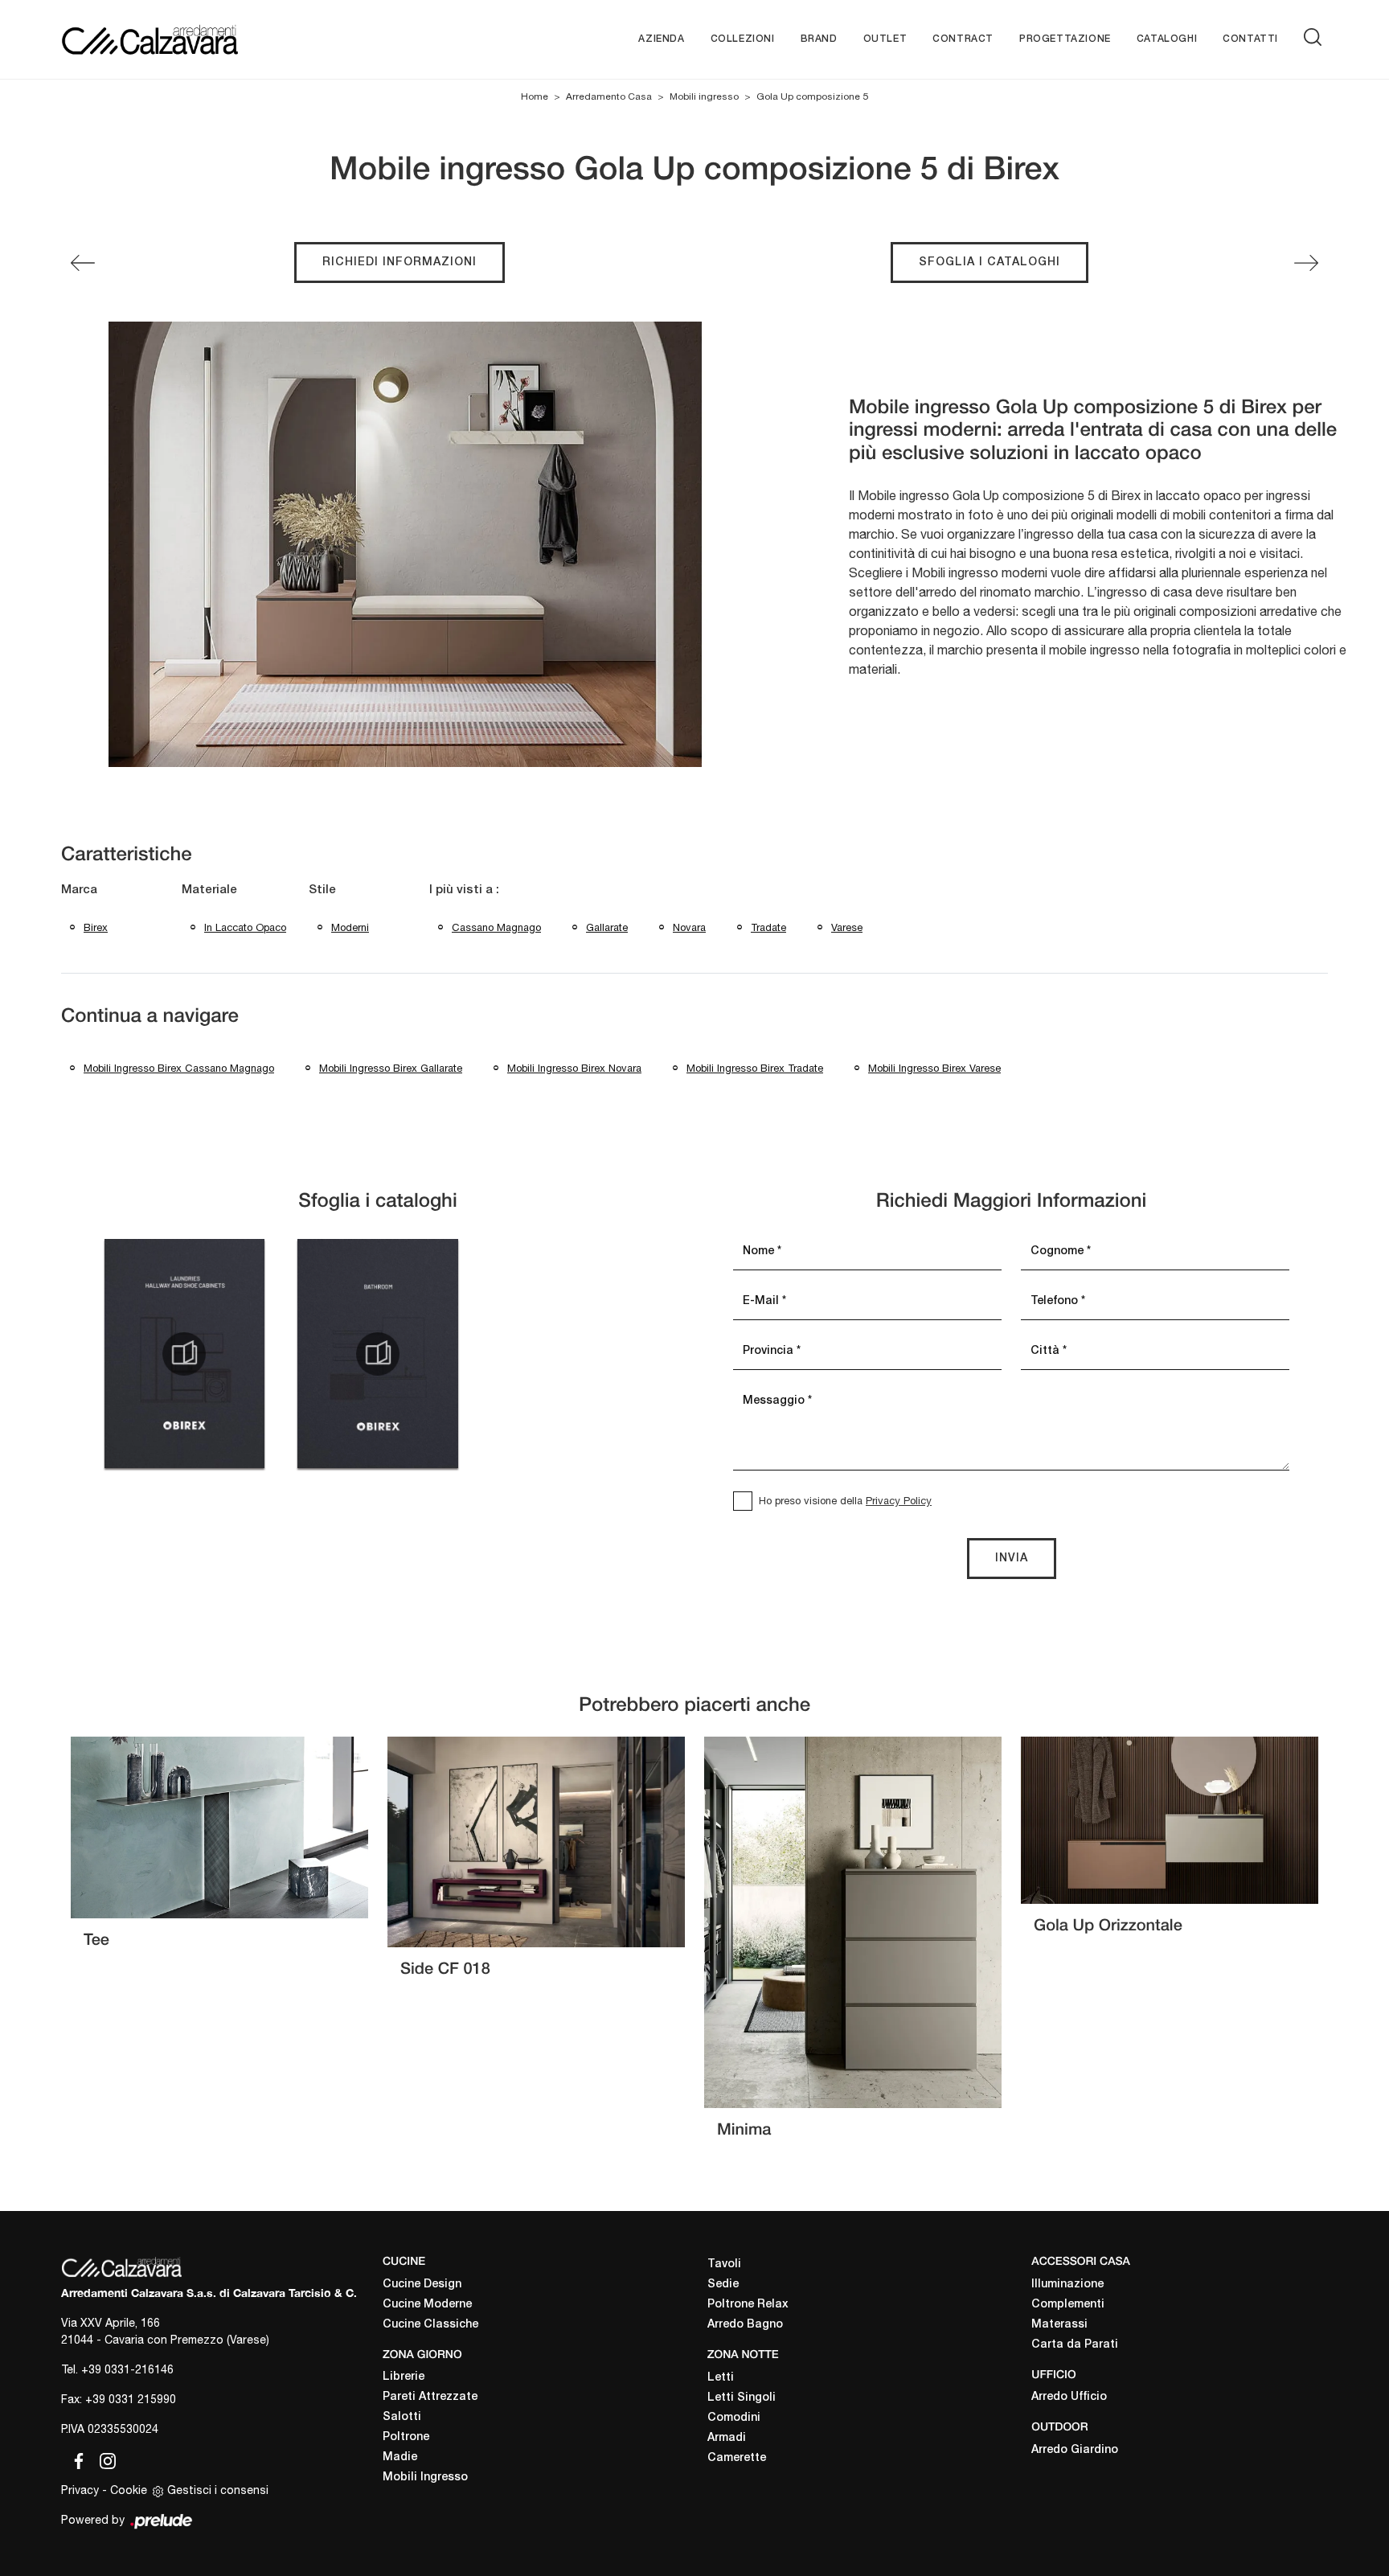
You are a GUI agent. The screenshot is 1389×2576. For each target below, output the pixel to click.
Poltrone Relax (748, 2305)
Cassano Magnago (496, 927)
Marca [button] (79, 890)
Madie (400, 2457)
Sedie (723, 2285)
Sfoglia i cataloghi (990, 263)
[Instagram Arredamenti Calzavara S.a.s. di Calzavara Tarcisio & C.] (103, 2459)
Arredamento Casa (609, 96)
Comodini (734, 2418)
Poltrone (406, 2437)
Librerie (404, 2377)
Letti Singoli (742, 2398)
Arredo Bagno (745, 2325)
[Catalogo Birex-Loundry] (184, 1354)
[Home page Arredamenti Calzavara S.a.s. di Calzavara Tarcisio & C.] (202, 39)
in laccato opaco (245, 927)
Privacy (80, 2490)
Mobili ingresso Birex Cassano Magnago (179, 1068)
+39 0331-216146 (127, 2369)
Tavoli (724, 2264)
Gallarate (607, 927)
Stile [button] (322, 890)
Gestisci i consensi (218, 2490)
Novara (689, 927)
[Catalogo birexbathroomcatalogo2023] (378, 1354)
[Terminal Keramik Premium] (83, 263)
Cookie (129, 2490)
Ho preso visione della (845, 1501)
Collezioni (743, 39)
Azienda (661, 39)
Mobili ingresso (704, 96)
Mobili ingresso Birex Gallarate (391, 1068)
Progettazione (1065, 39)
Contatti (1250, 39)
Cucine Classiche (430, 2325)
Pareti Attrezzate (430, 2397)
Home (535, 96)
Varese (847, 927)
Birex (96, 927)
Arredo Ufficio (1069, 2397)
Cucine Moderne (427, 2305)
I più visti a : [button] (464, 890)
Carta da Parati (1075, 2345)
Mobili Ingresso (425, 2478)
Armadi (727, 2438)
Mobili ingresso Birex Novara (574, 1068)
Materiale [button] (209, 890)
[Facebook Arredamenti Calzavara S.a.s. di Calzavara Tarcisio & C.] (76, 2459)
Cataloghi (1167, 39)
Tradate (768, 927)
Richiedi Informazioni (399, 263)
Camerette (737, 2458)
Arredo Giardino (1075, 2450)
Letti (721, 2378)
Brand (819, 39)
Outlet (885, 39)
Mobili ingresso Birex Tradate (755, 1068)
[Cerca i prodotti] (1316, 37)
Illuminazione (1067, 2285)
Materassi (1059, 2325)
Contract (963, 39)
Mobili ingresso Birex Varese (934, 1068)
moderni (350, 927)
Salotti (402, 2417)
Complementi (1068, 2305)
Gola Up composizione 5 (812, 96)
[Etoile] (1306, 263)
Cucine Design (422, 2285)
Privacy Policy (899, 1501)
